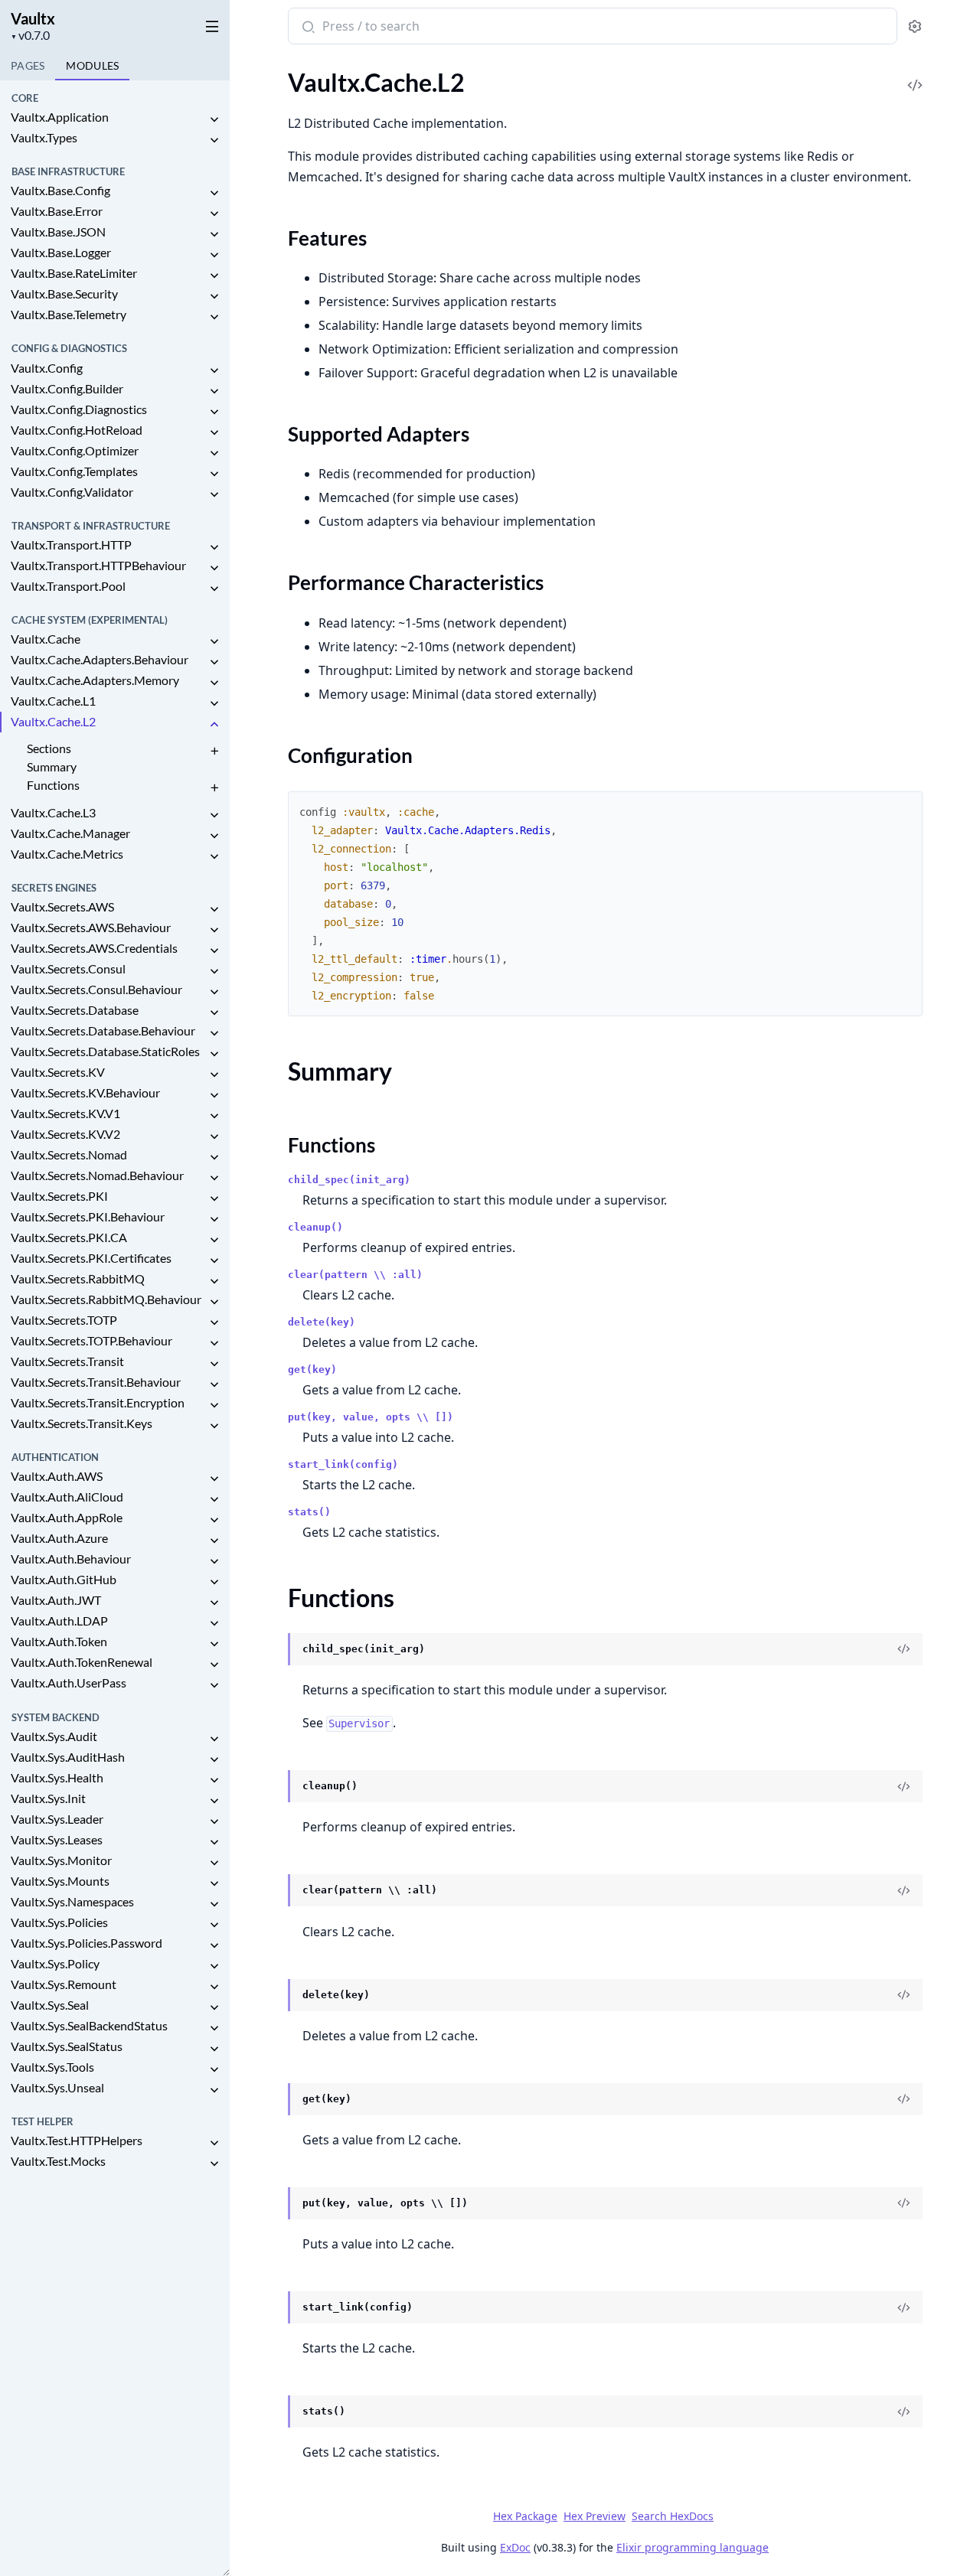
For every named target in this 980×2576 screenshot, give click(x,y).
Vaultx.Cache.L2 (53, 721)
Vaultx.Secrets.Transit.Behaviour (96, 1382)
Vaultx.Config (47, 368)
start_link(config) (343, 1464)
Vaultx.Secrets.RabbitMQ (78, 1278)
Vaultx (33, 18)
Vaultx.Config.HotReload (77, 430)
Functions (53, 785)
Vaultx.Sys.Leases (57, 1839)
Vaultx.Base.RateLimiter (74, 273)
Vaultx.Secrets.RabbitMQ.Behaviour (106, 1299)
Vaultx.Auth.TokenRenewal (82, 1662)
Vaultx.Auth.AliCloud (67, 1497)
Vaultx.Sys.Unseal (57, 2087)
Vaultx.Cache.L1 (53, 701)
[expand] (214, 120)
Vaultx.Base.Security (64, 293)
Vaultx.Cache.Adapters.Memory (95, 680)
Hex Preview (595, 2516)
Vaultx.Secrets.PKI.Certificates (91, 1258)
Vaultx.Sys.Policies (59, 1922)
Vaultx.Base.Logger (61, 252)
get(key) (312, 1370)
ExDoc (515, 2547)
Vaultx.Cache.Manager (70, 833)
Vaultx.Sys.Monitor (61, 1860)
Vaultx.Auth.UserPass (69, 1683)
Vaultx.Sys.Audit (54, 1736)
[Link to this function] (273, 1650)
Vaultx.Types (44, 137)
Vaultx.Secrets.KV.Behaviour (85, 1092)
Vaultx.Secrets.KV (58, 1072)
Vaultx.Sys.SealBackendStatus (89, 2025)
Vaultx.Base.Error (57, 211)
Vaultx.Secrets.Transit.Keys (82, 1423)
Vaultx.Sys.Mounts (60, 1881)
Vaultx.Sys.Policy (55, 1963)
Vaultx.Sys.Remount (64, 1984)
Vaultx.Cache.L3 (53, 812)
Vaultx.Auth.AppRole (67, 1517)
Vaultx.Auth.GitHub (64, 1579)
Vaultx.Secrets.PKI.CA (69, 1237)
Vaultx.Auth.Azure (59, 1538)
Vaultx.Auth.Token (59, 1641)
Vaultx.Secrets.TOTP (64, 1320)
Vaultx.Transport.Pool (68, 586)
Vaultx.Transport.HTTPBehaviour (98, 565)
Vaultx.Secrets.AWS (62, 906)
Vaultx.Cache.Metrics (67, 854)
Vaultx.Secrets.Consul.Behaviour (96, 989)
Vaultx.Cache (46, 639)
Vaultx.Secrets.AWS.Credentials (94, 948)
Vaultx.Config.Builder (67, 388)
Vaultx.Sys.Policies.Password (87, 1943)
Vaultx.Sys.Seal (50, 2005)
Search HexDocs (673, 2516)
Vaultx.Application (60, 117)
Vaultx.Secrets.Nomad (69, 1154)
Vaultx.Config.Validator (72, 492)
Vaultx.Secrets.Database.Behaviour (103, 1030)
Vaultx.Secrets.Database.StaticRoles (105, 1051)
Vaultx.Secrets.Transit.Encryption (98, 1402)
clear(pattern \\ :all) (355, 1275)
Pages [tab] (28, 65)
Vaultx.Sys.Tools (52, 2067)
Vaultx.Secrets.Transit (67, 1361)
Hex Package (525, 2516)
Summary (52, 766)
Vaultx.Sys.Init (48, 1798)
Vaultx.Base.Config (60, 190)
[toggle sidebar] (209, 24)
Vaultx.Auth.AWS (57, 1476)
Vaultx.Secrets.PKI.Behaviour (88, 1216)
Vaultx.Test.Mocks (58, 2161)
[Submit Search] (307, 28)
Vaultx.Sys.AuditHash (68, 1757)
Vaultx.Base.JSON (58, 232)
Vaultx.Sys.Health (57, 1777)
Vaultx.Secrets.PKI (59, 1196)
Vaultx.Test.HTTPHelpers (77, 2140)
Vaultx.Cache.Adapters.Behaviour (100, 659)
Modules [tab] (92, 65)
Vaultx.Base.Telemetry (69, 314)
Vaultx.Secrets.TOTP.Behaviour (91, 1340)
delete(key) (322, 1322)
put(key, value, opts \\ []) (371, 1417)
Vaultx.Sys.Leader (57, 1819)
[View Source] (915, 75)
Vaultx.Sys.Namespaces (72, 1901)
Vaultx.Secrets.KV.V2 (65, 1134)
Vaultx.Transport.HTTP (71, 545)
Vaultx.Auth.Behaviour (71, 1559)
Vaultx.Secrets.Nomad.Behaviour (97, 1175)
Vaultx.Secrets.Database (75, 1010)
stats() (309, 1512)
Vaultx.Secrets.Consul (68, 968)
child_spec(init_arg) (349, 1180)
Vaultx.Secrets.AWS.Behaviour (91, 927)
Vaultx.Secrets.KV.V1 (65, 1113)
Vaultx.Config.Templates (74, 471)
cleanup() (315, 1227)
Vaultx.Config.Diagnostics (79, 409)
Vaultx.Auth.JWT (56, 1600)
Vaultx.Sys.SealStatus (67, 2046)
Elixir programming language (693, 2547)
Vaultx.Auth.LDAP (59, 1621)
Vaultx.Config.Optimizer (75, 450)
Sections (49, 748)
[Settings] (915, 26)
